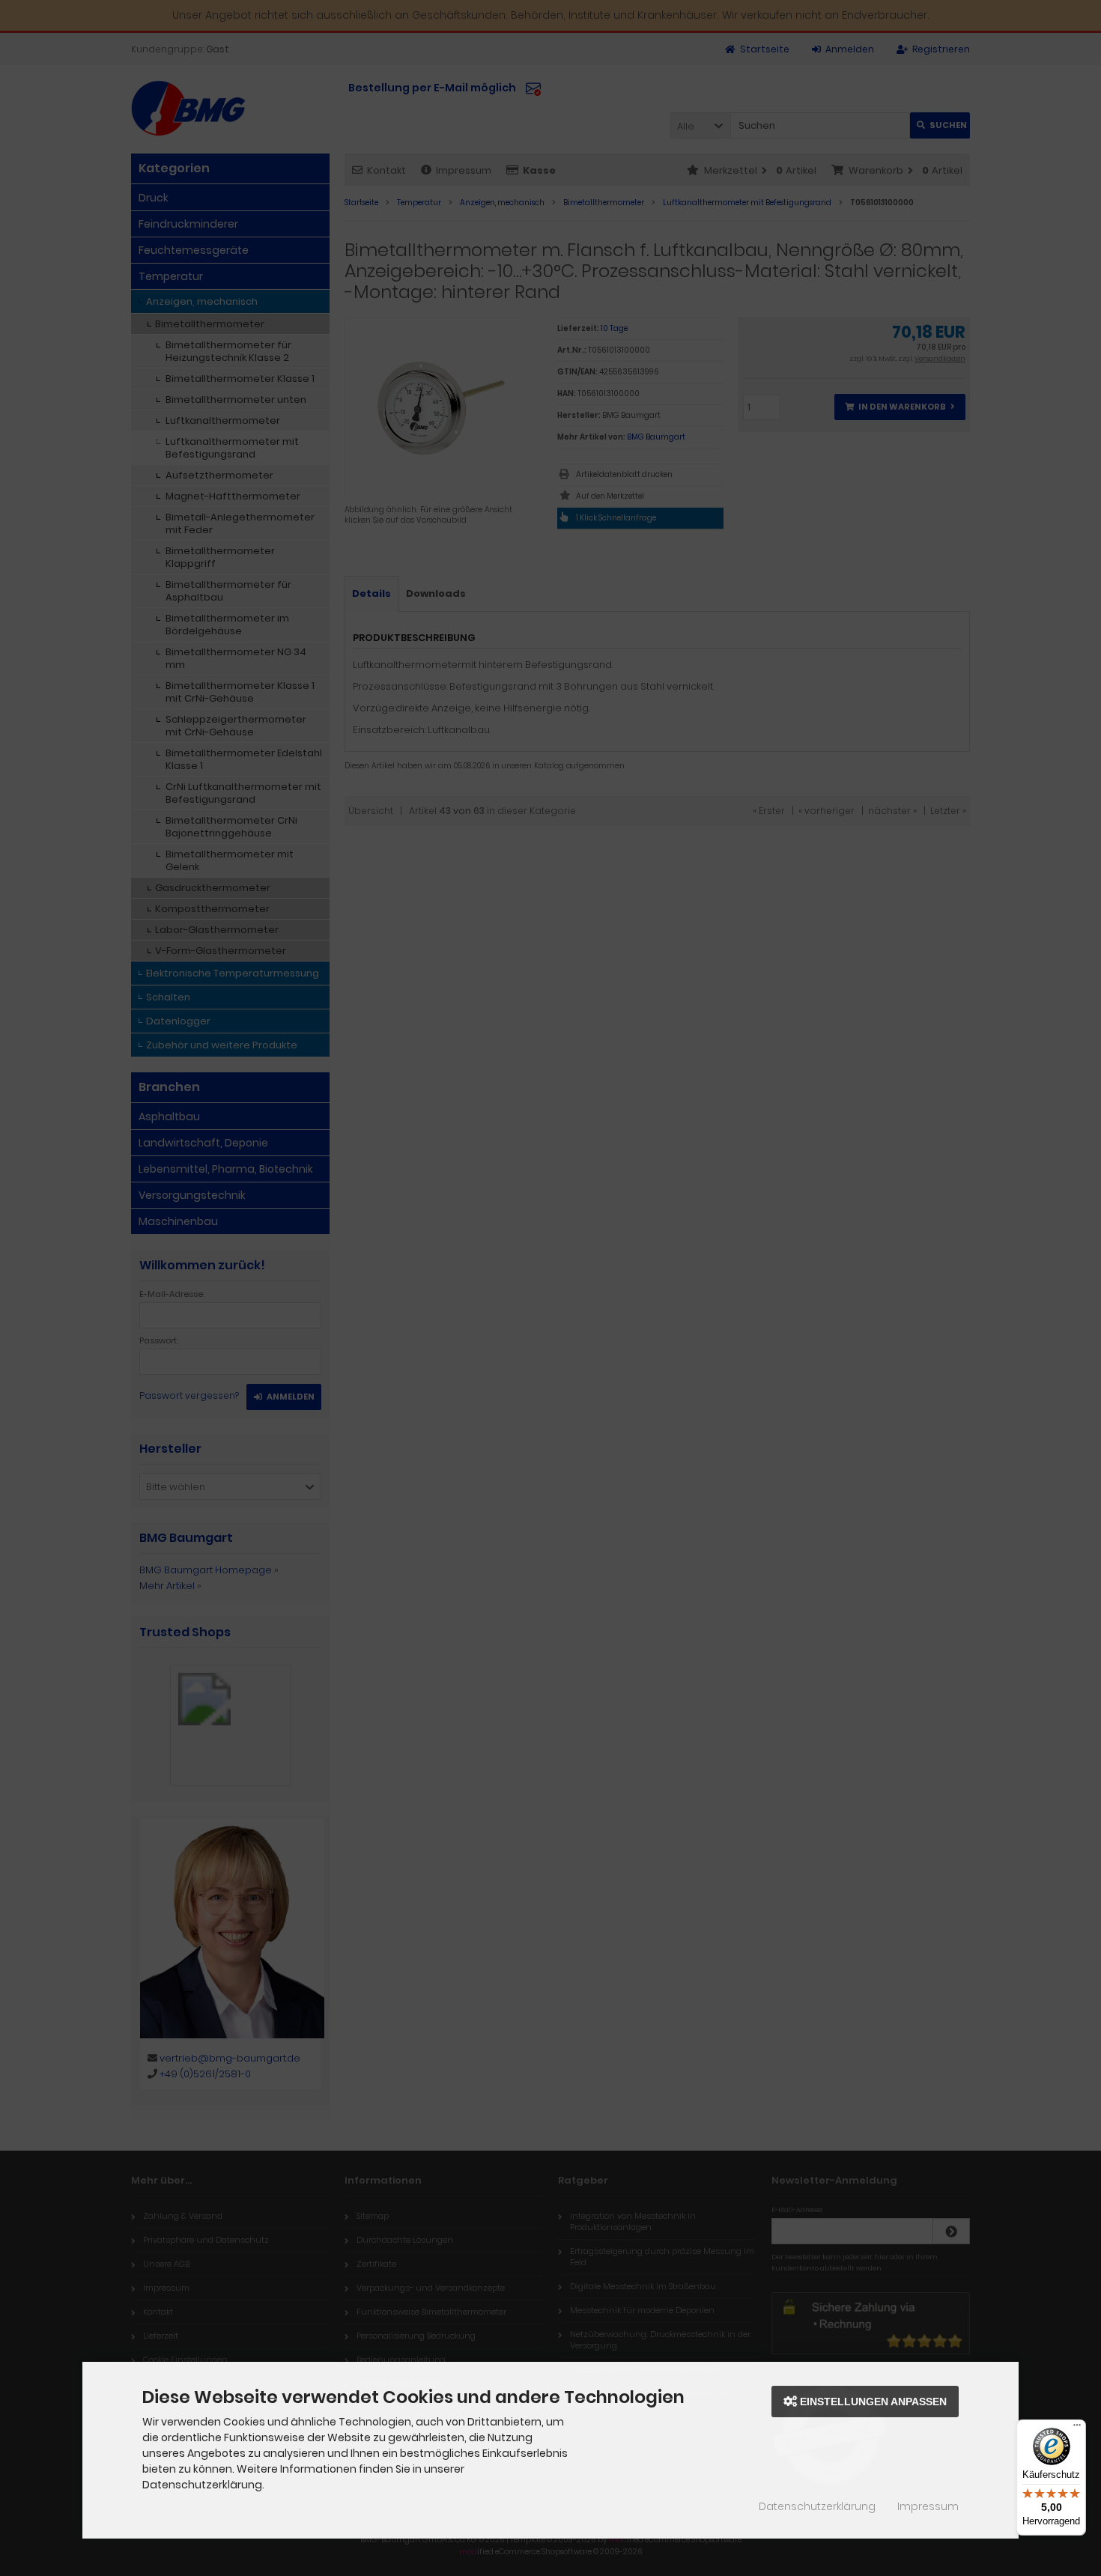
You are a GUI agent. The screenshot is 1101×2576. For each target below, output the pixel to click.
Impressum (928, 2506)
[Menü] (1077, 2428)
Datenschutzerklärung (817, 2506)
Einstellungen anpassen (872, 2402)
